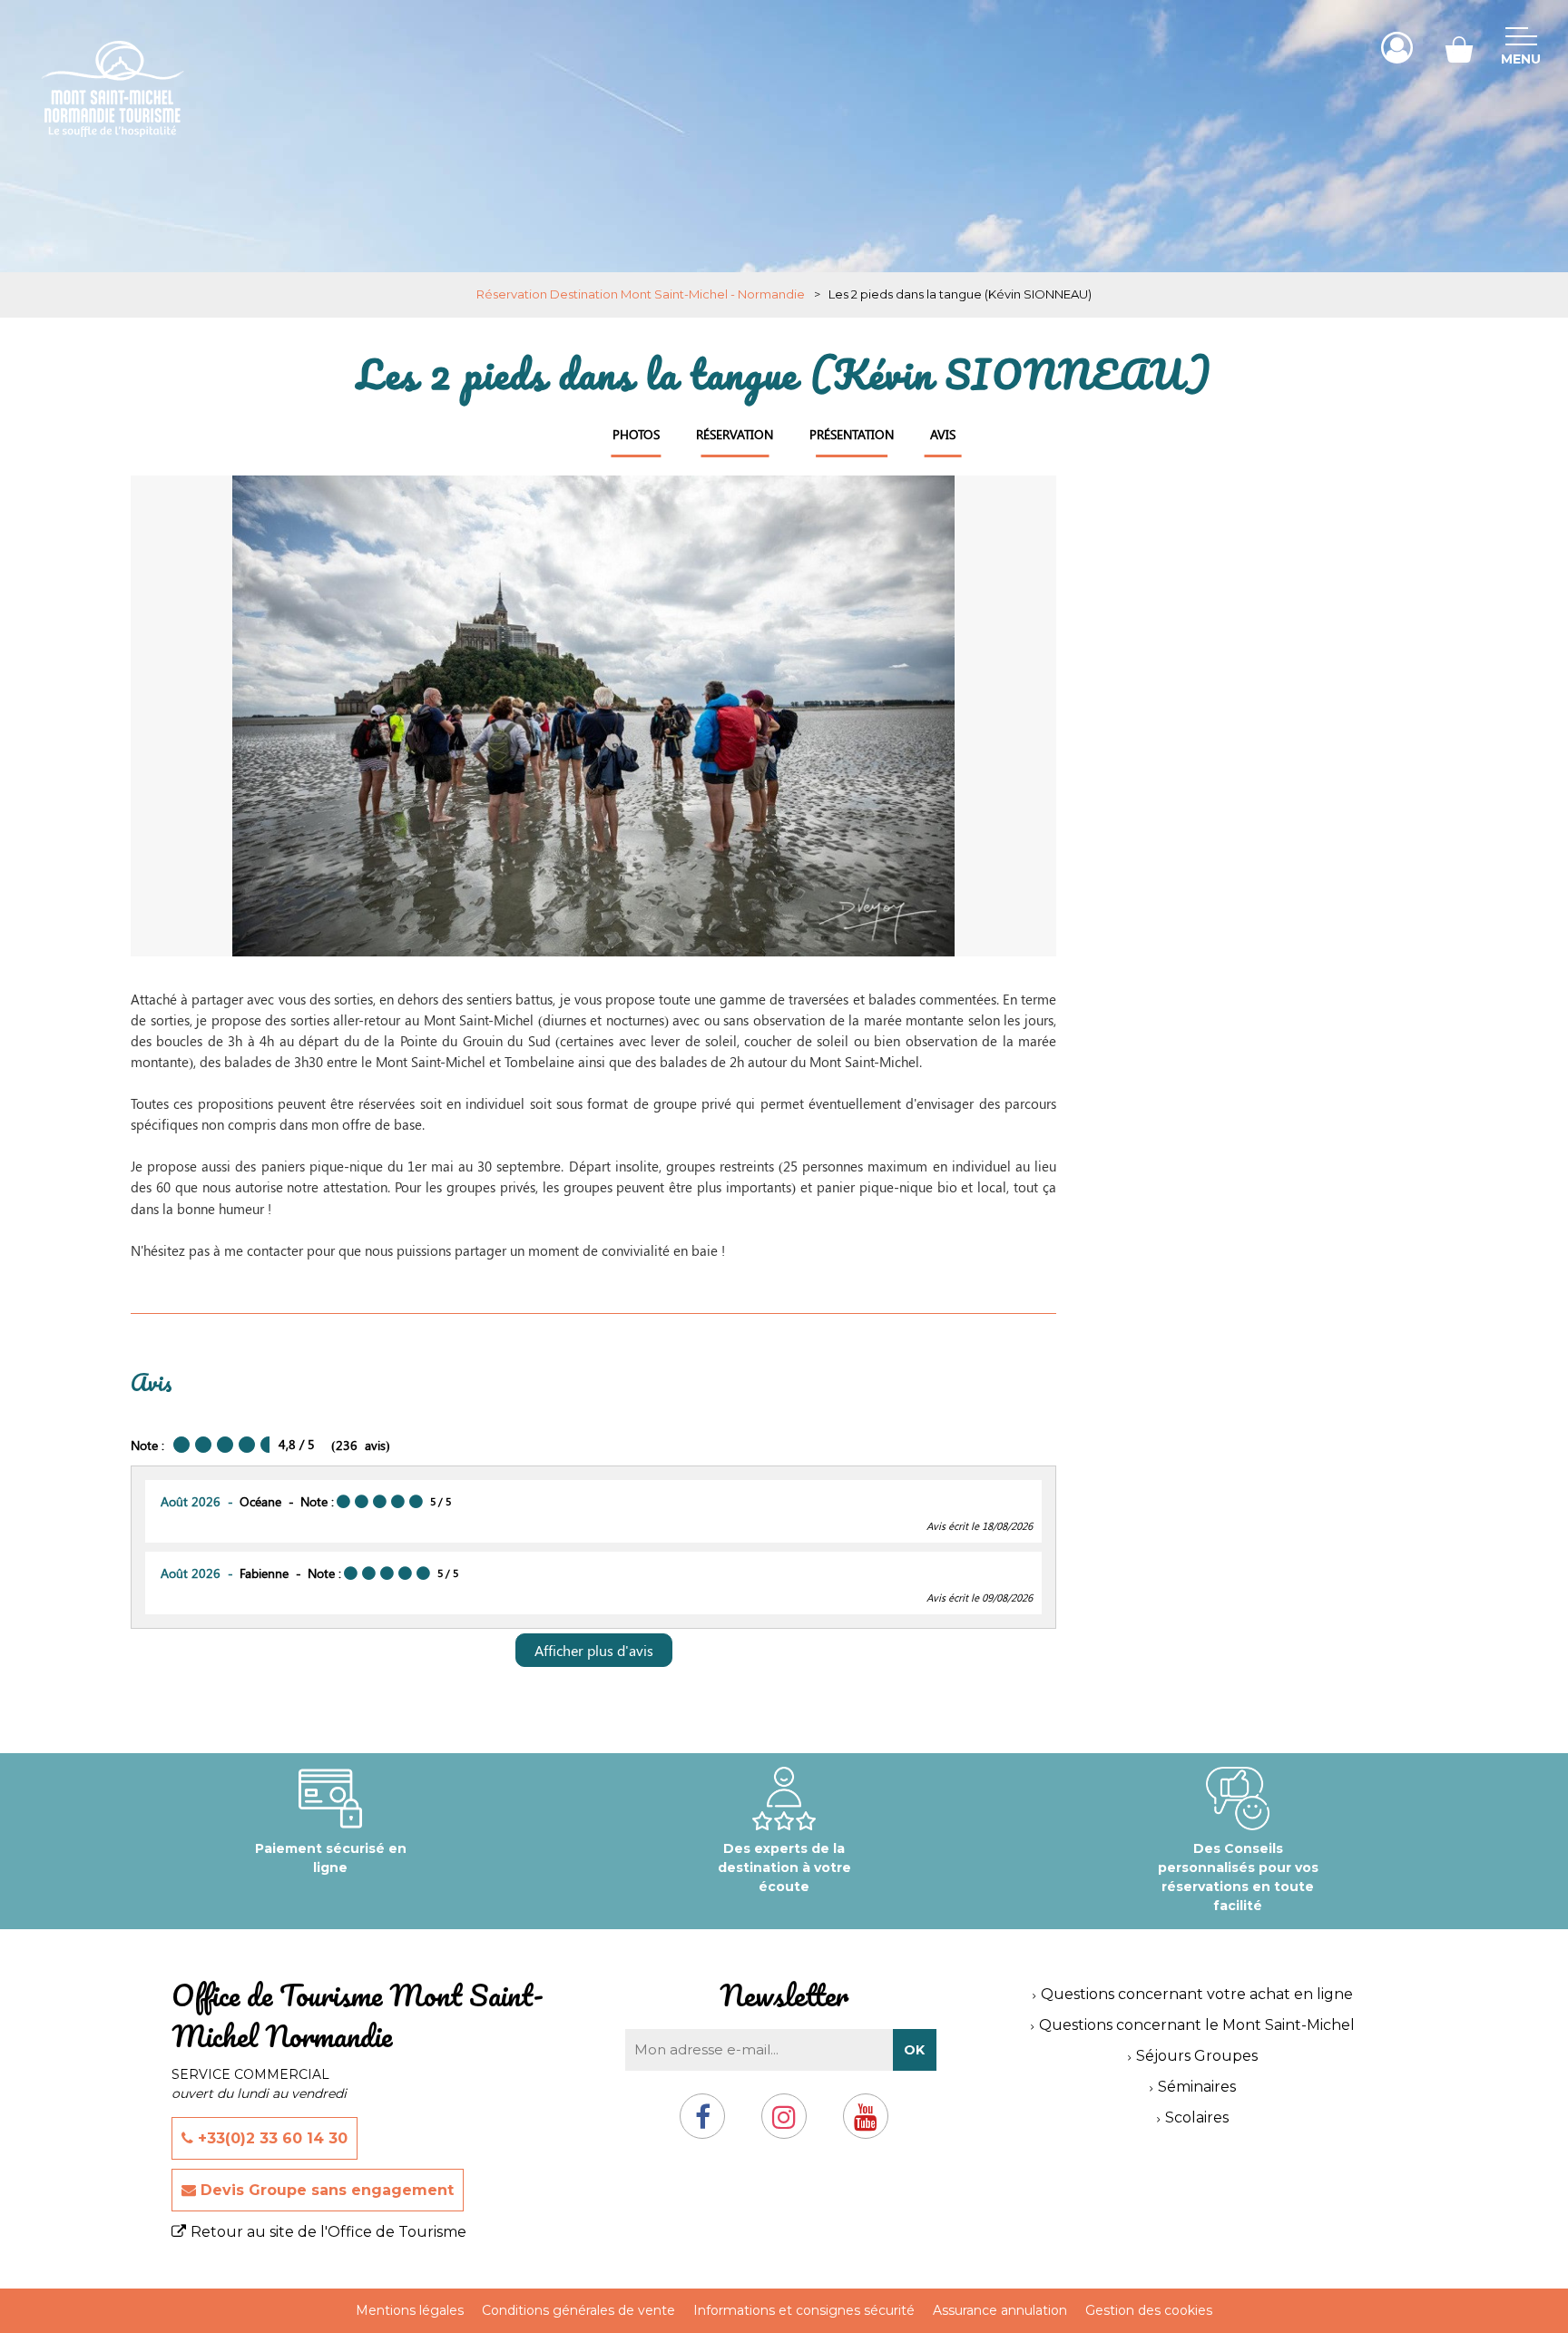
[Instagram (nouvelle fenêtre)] (784, 2124)
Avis (943, 434)
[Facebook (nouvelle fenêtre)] (703, 2124)
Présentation (852, 434)
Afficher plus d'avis (594, 1650)
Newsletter (784, 1995)
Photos (636, 434)
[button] (1459, 48)
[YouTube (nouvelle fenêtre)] (866, 2124)
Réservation (735, 434)
